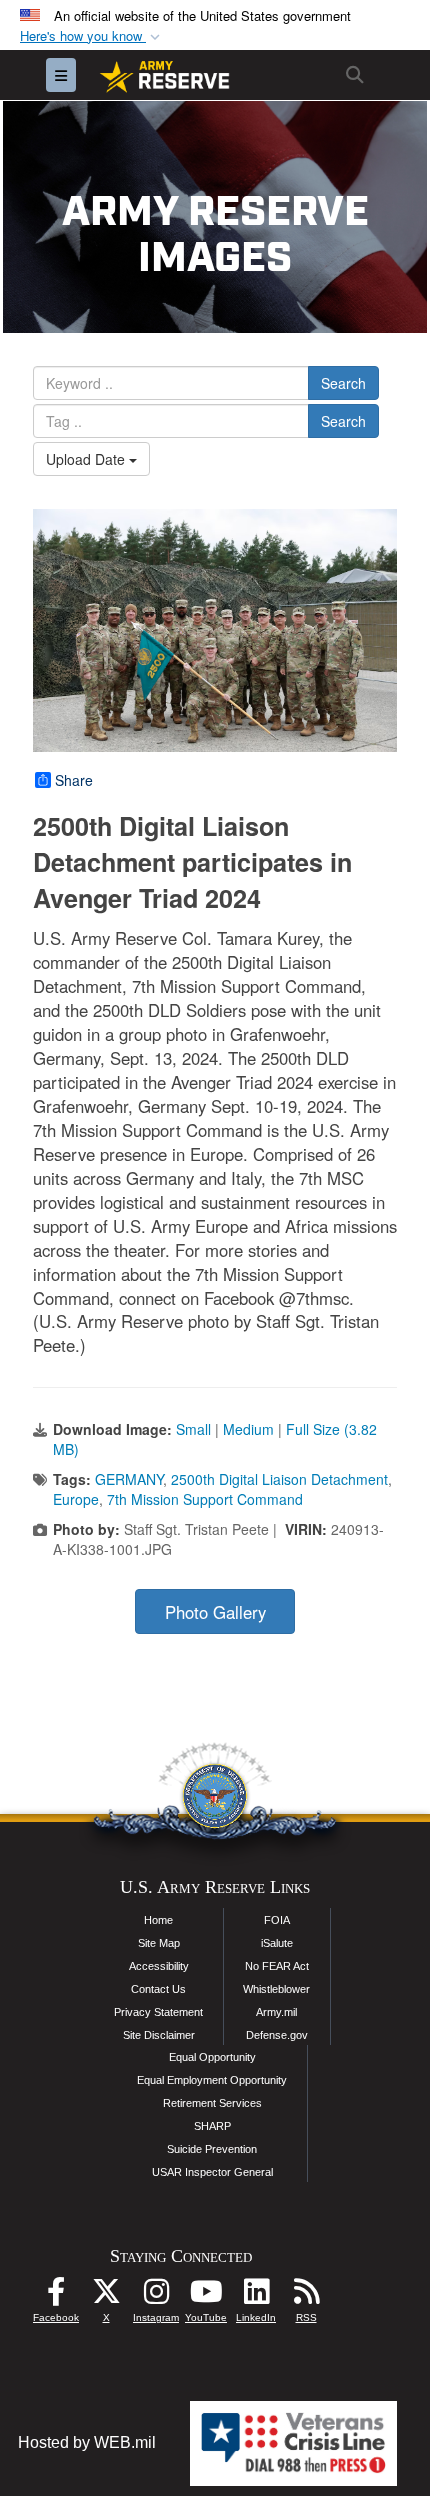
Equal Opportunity (212, 2057)
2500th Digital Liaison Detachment (279, 1479)
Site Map (159, 1943)
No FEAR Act (277, 1966)
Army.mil (276, 2012)
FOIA (277, 1920)
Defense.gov (277, 2035)
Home (158, 1920)
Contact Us (158, 1989)
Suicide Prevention (212, 2149)
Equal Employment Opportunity (212, 2080)
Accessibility (159, 1966)
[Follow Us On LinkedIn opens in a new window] (256, 2296)
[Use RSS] (306, 2296)
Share (74, 780)
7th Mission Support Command (205, 1499)
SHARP (212, 2126)
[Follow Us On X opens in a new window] (106, 2296)
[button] (92, 36)
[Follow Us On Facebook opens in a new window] (56, 2296)
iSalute (277, 1943)
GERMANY (129, 1479)
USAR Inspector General (212, 2172)
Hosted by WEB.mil (87, 2442)
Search (343, 383)
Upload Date (87, 459)
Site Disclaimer (159, 2035)
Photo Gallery (215, 1612)
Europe (76, 1499)
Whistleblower (276, 1989)
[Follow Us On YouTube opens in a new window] (206, 2296)
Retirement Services (212, 2103)
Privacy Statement (158, 2012)
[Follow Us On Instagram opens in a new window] (156, 2296)
